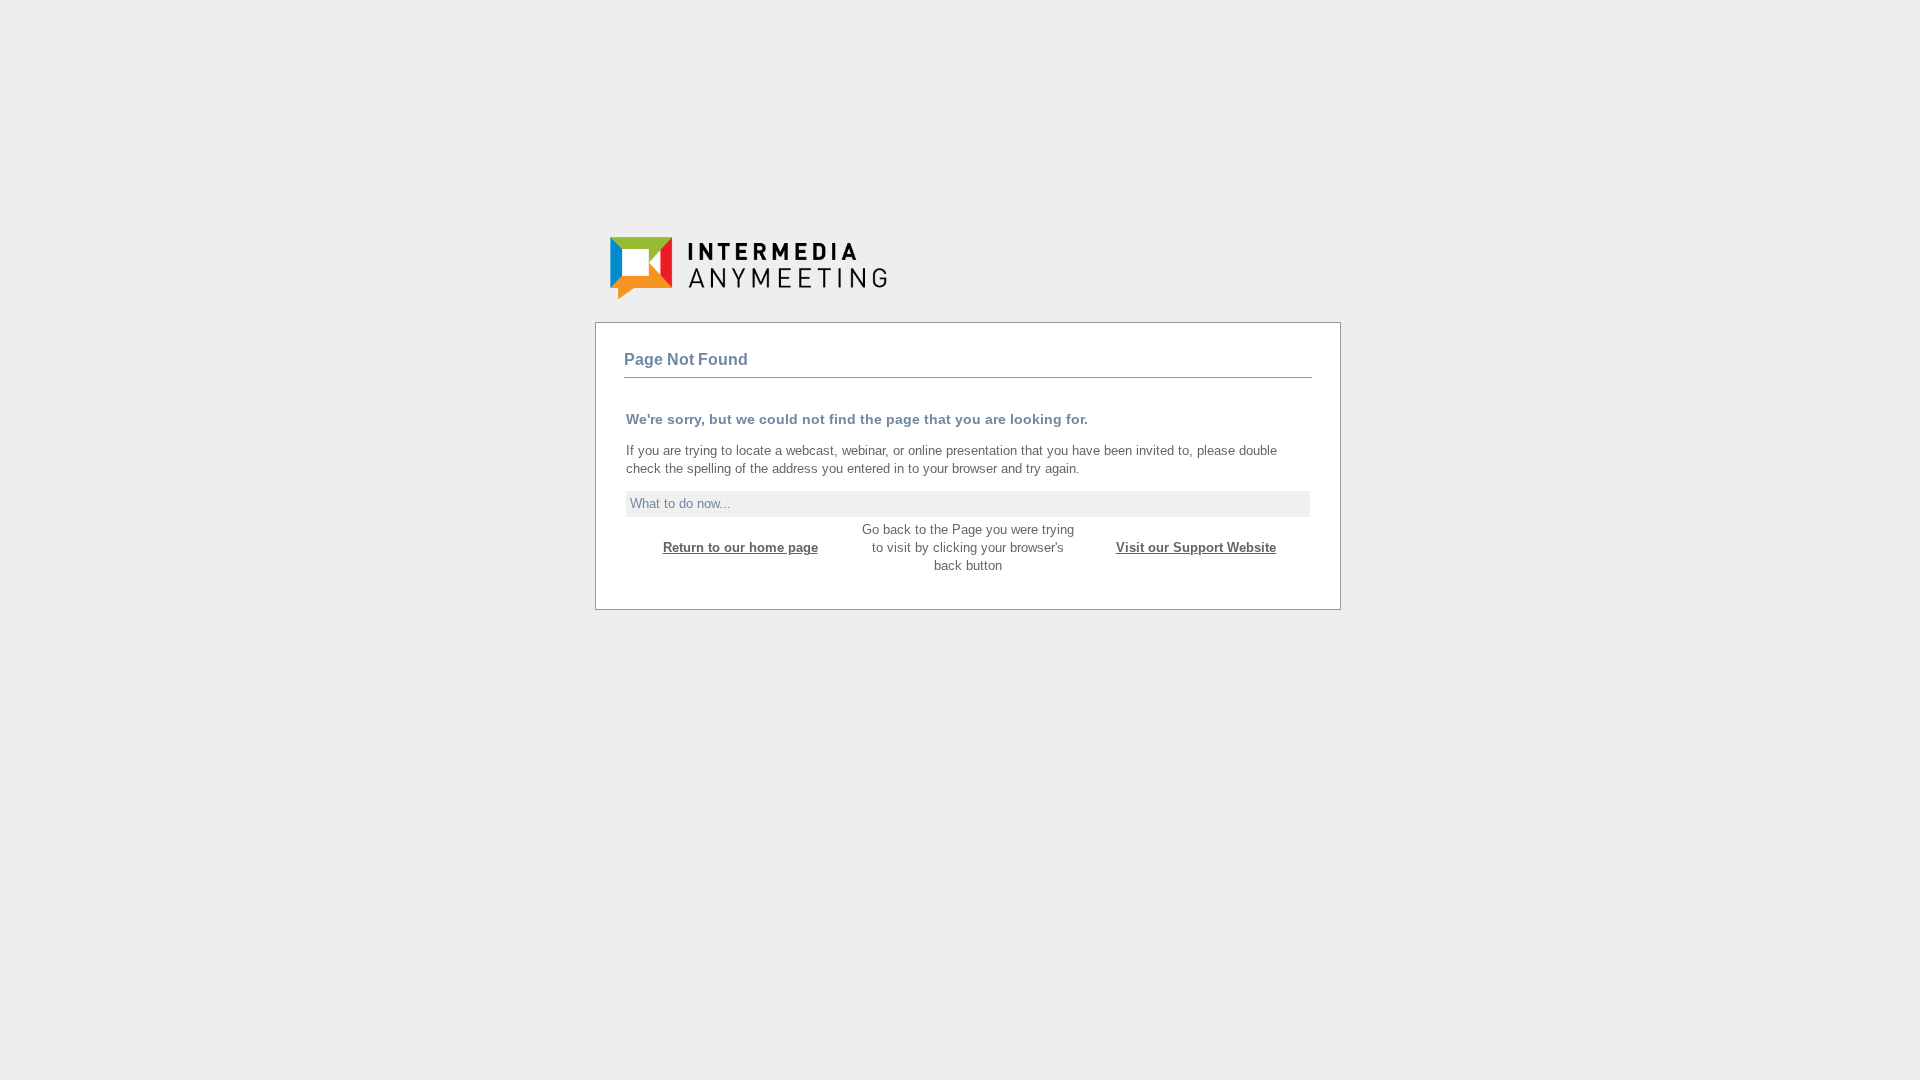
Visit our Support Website (1196, 547)
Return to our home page (740, 547)
